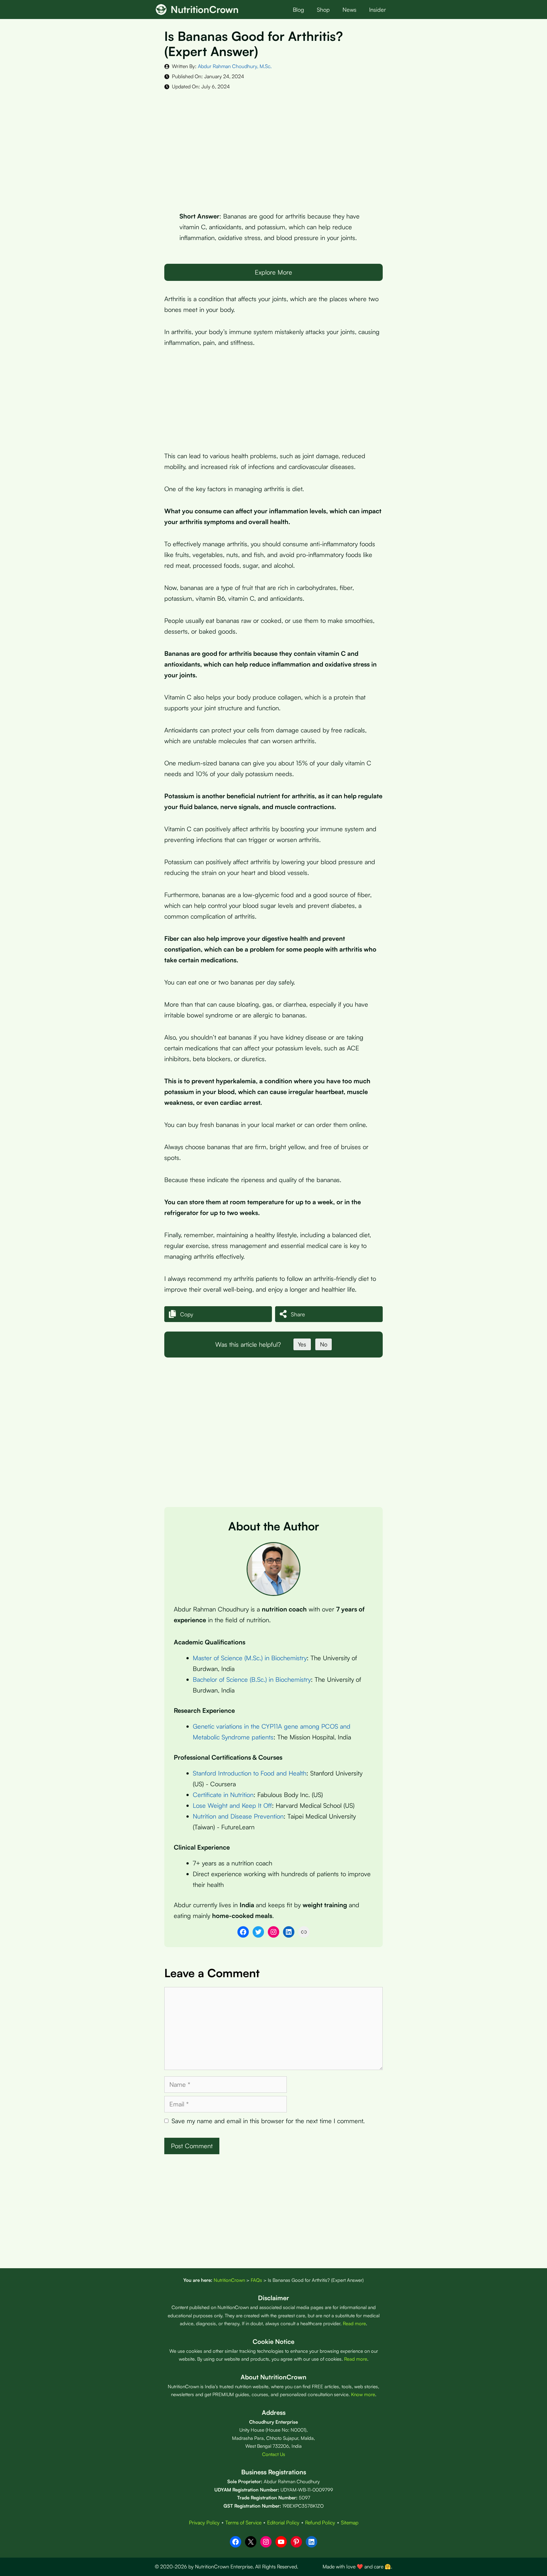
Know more (363, 2394)
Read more (354, 2323)
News (349, 9)
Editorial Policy (283, 2522)
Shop (323, 9)
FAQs (256, 2280)
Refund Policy (320, 2522)
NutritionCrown (205, 9)
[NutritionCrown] (161, 9)
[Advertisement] (273, 146)
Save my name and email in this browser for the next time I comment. (268, 2121)
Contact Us (274, 2454)
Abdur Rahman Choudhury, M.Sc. (235, 66)
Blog (299, 9)
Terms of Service (243, 2522)
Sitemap (350, 2522)
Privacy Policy (204, 2522)
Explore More (273, 272)
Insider (377, 9)
